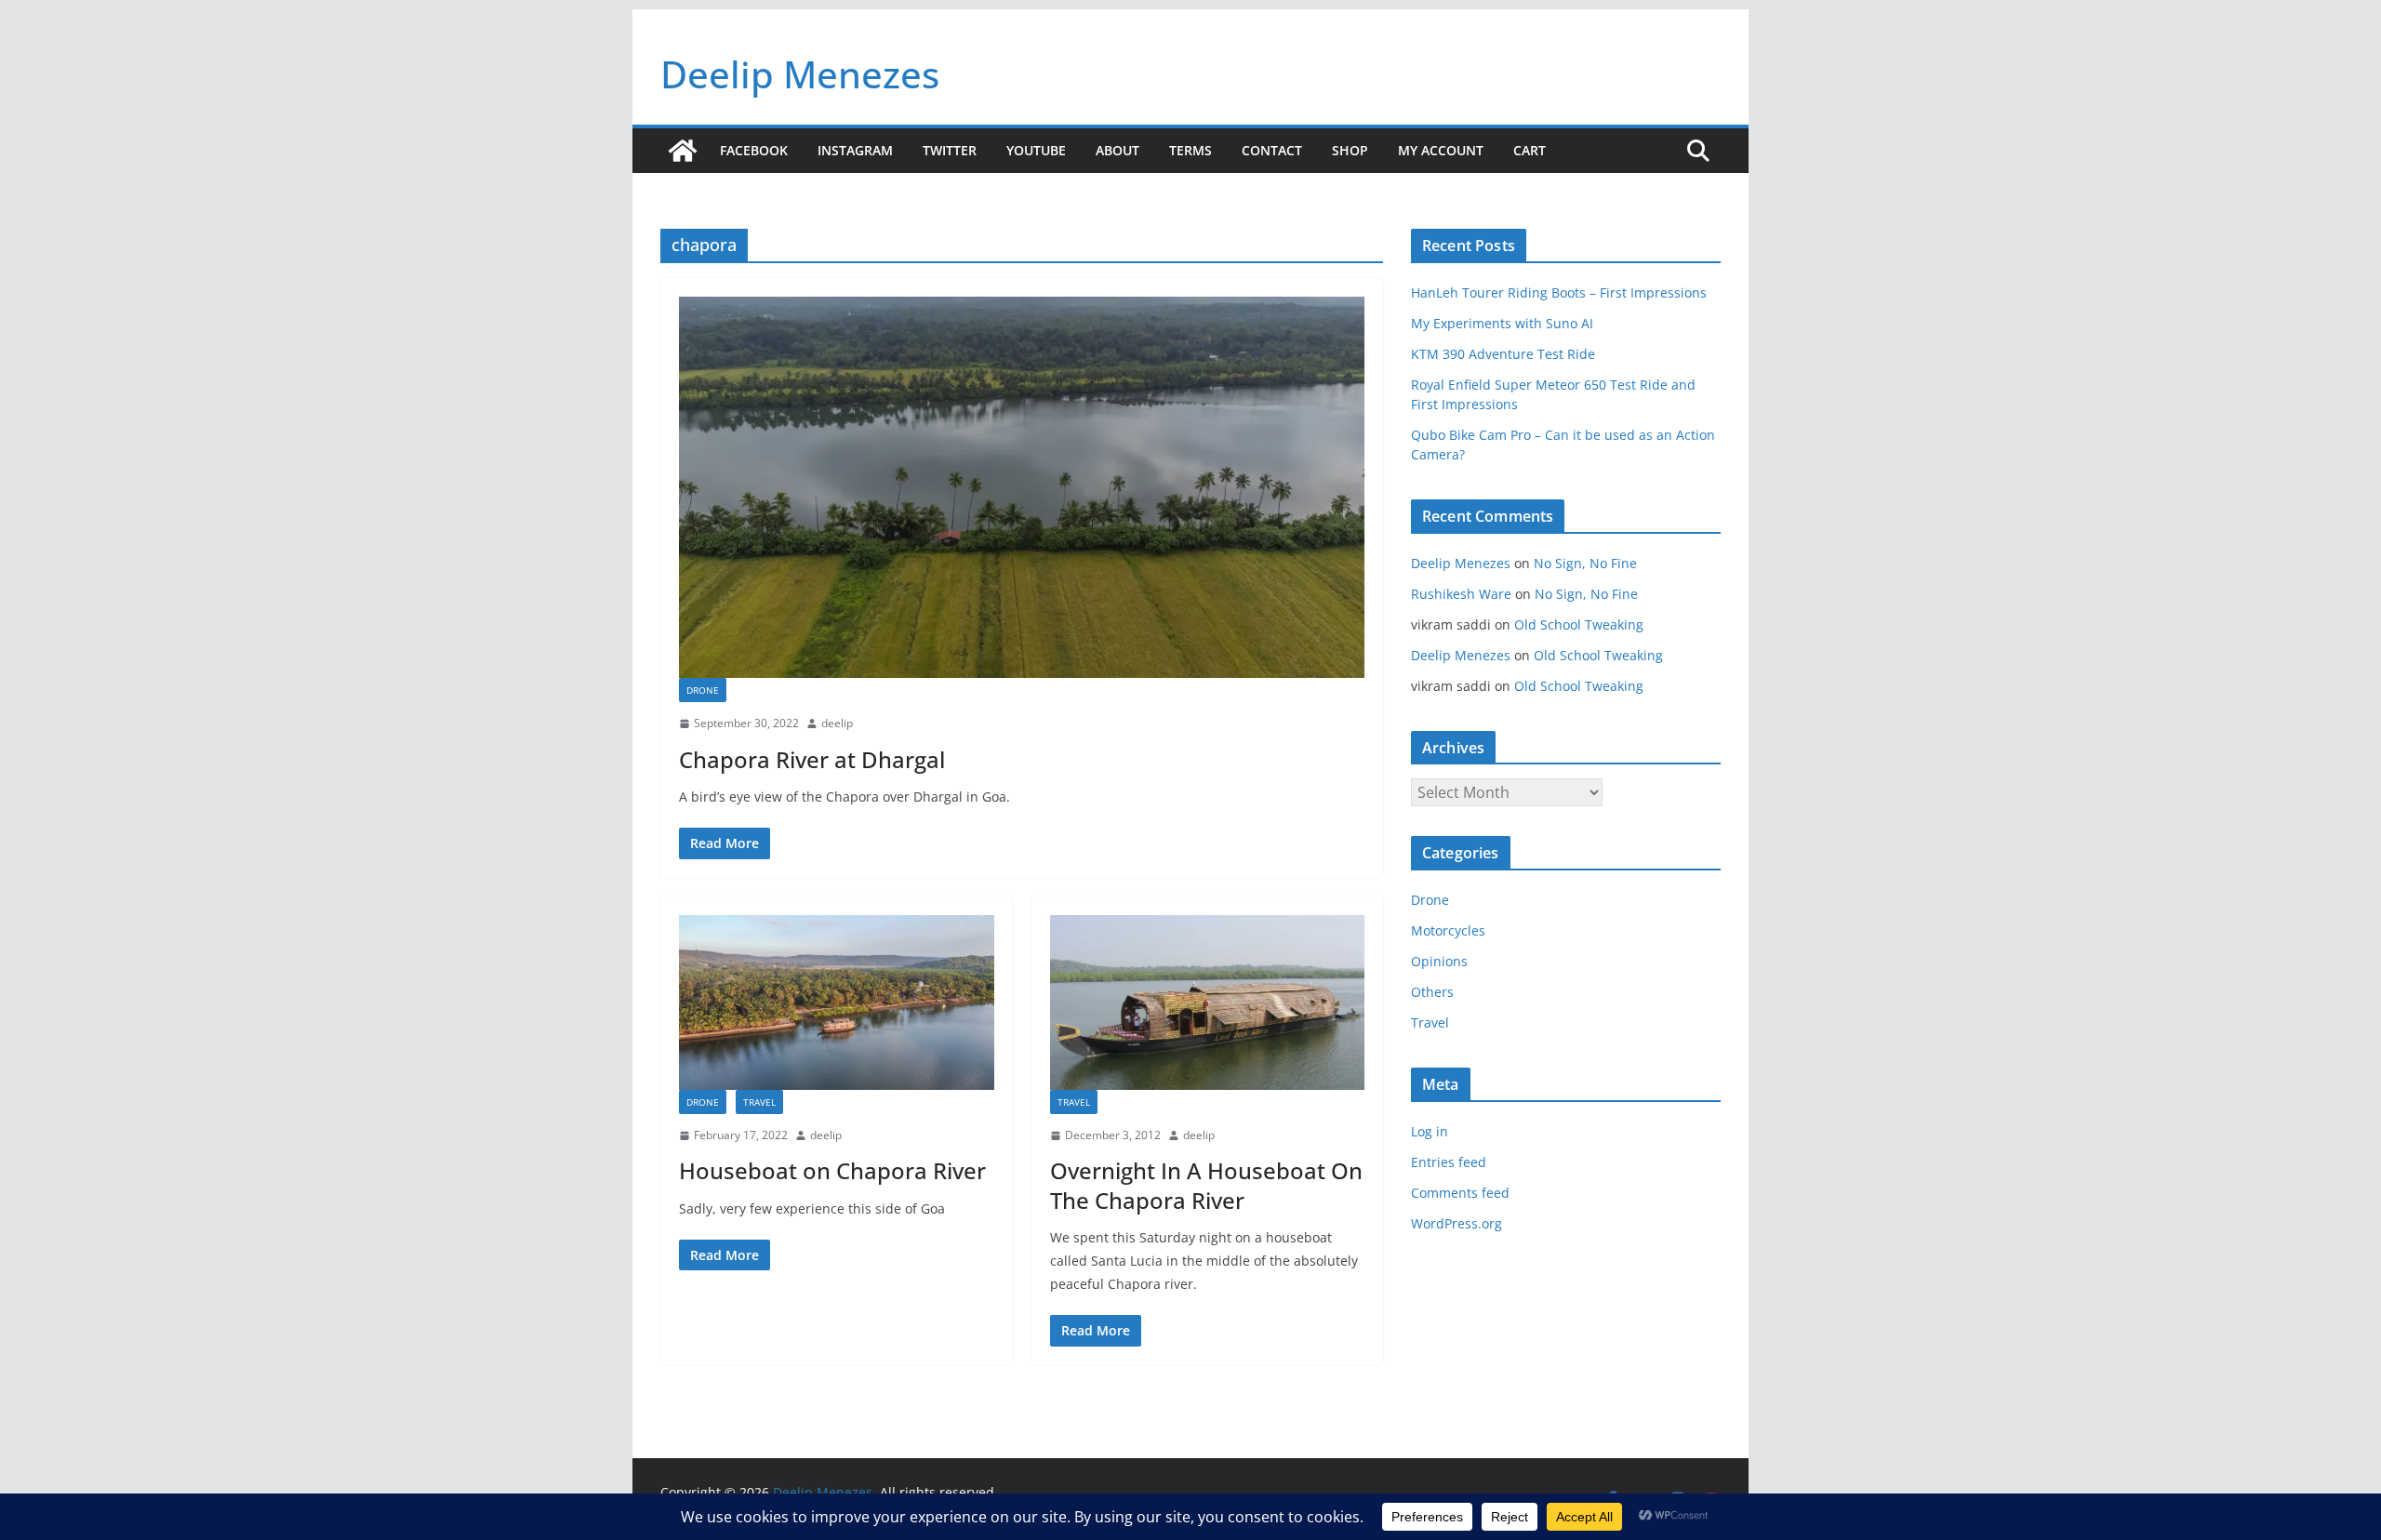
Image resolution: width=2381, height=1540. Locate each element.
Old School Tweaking (1579, 624)
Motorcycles (1448, 930)
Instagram (855, 150)
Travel (759, 1102)
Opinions (1439, 961)
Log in (1430, 1131)
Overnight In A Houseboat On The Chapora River (1206, 1185)
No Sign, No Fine (1585, 563)
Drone (703, 690)
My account (1441, 150)
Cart (1530, 150)
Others (1432, 992)
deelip (837, 723)
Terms (1190, 150)
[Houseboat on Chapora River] (837, 1002)
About (1117, 150)
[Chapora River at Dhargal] (1022, 487)
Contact (1272, 150)
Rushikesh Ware (1461, 594)
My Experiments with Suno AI (1502, 323)
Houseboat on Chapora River (832, 1170)
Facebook (754, 150)
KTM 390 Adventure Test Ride (1503, 354)
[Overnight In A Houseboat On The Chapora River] (1208, 1002)
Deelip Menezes (800, 74)
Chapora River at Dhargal (812, 759)
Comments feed (1460, 1193)
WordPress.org (1457, 1223)
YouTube (1036, 150)
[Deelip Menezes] (683, 151)
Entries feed (1449, 1162)
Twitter (950, 150)
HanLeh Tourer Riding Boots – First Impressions (1559, 292)
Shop (1350, 150)
